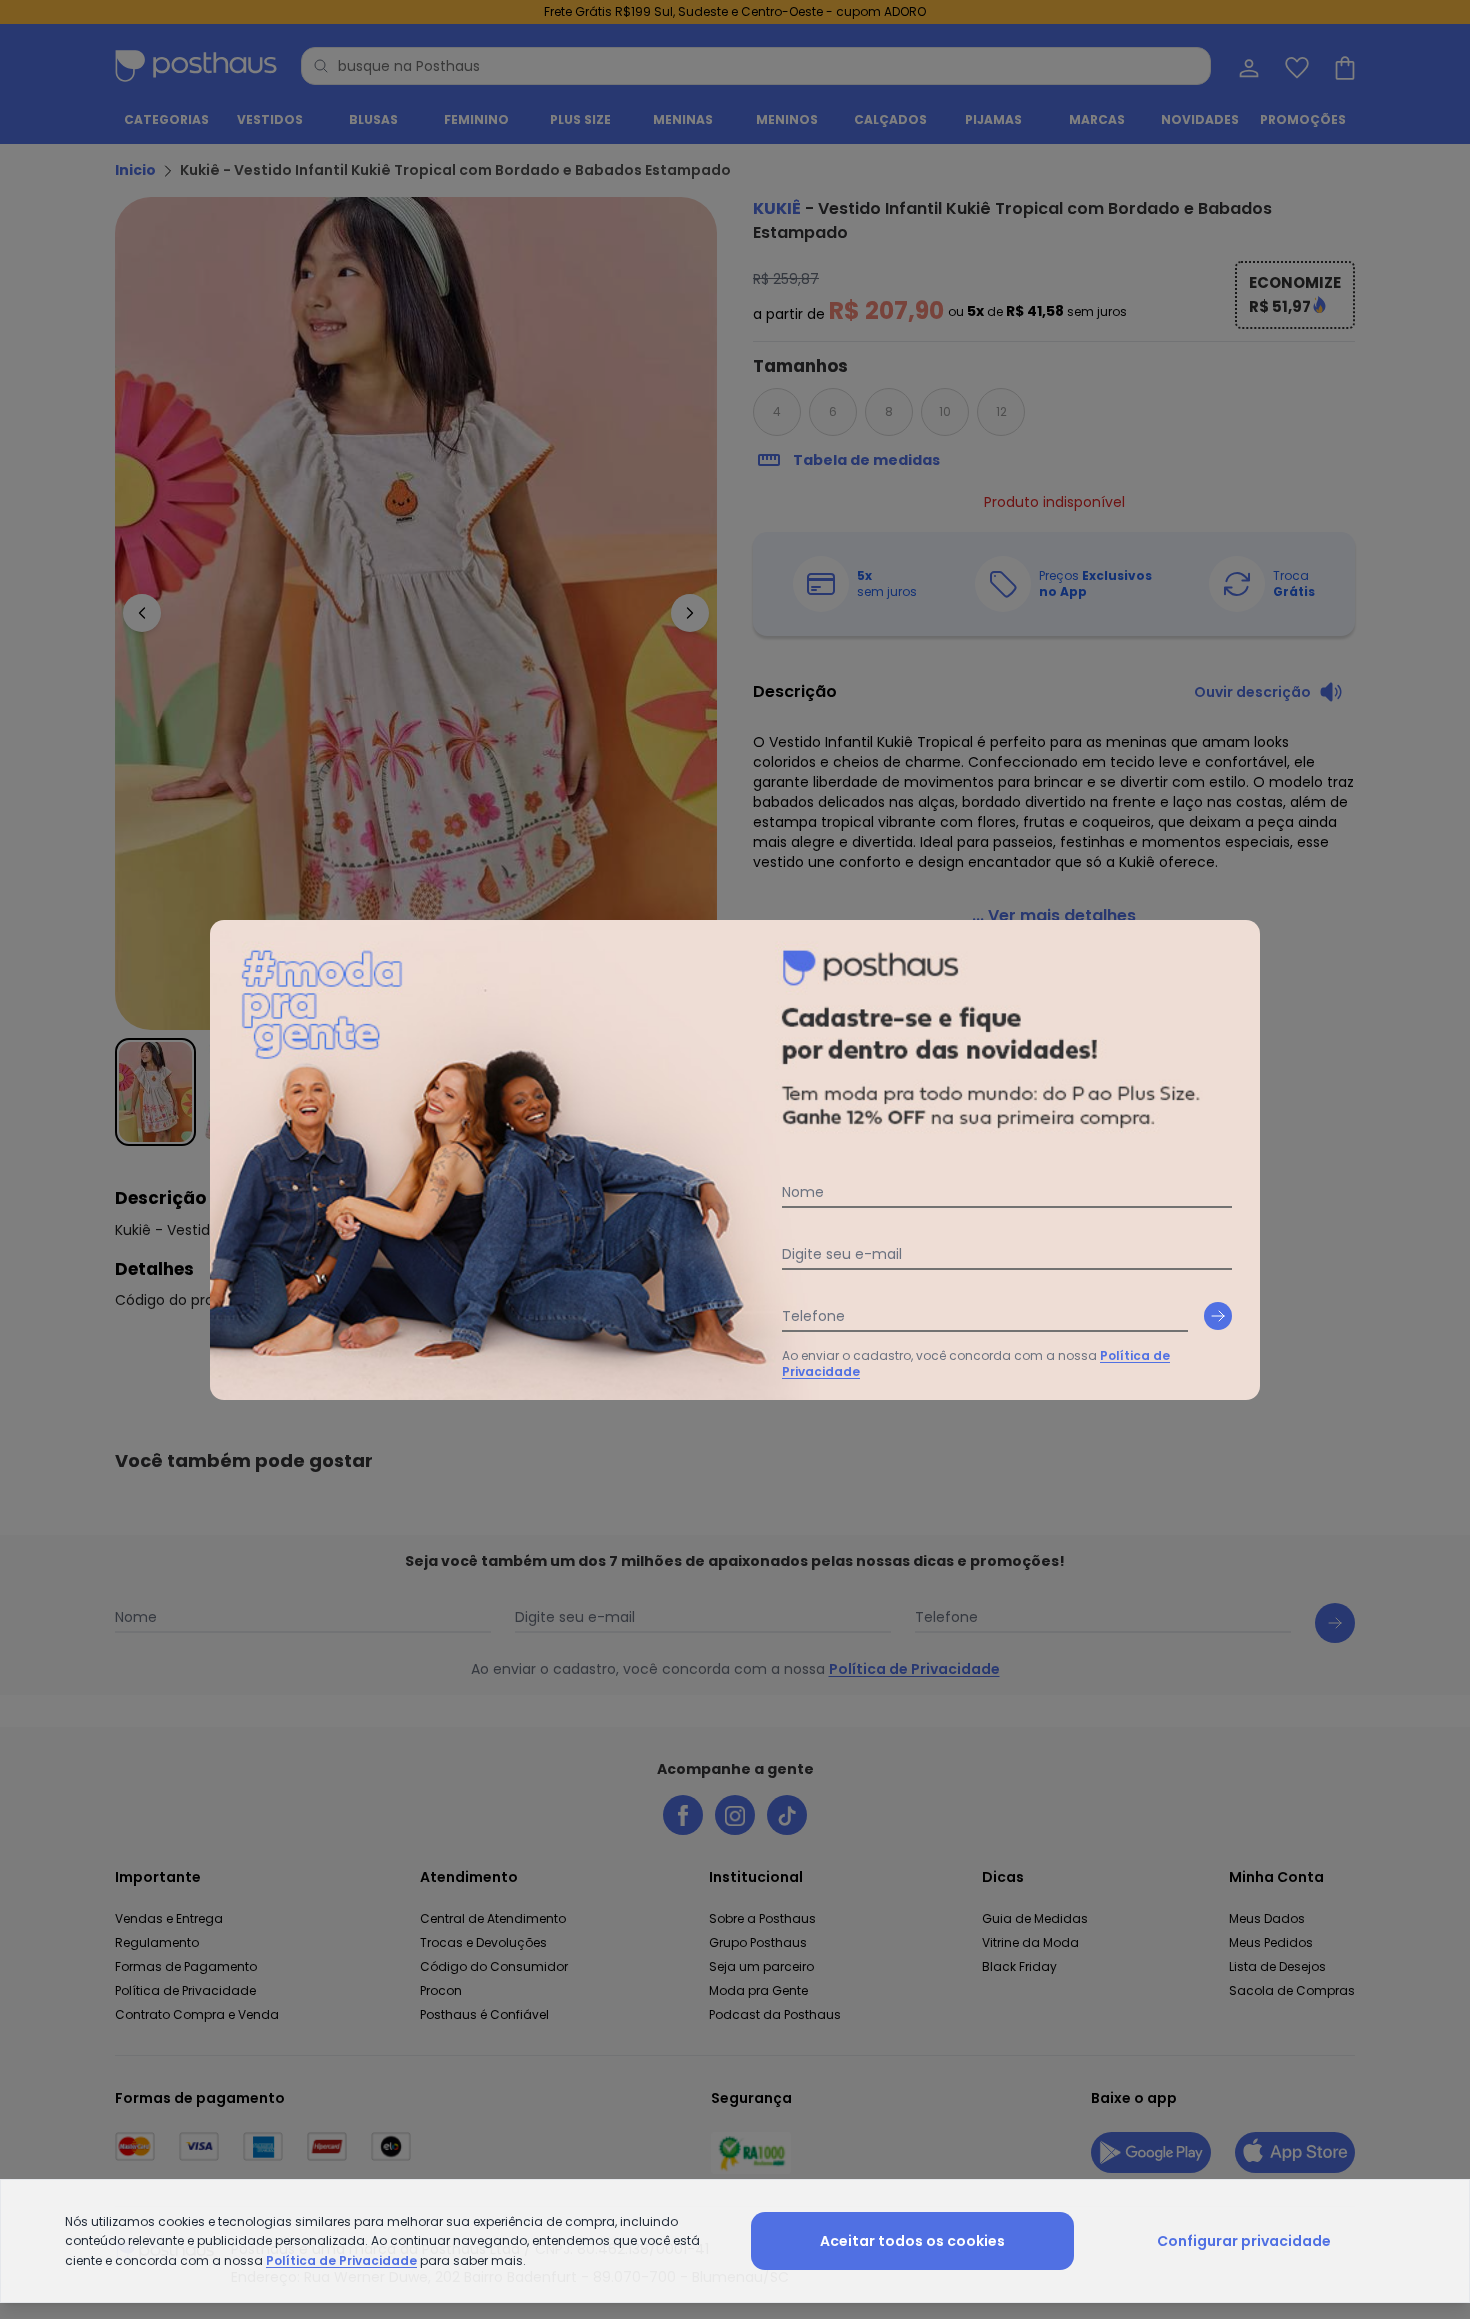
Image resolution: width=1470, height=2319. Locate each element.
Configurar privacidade (1244, 2241)
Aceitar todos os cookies (912, 2241)
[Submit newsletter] (1218, 1316)
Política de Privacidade (341, 2260)
